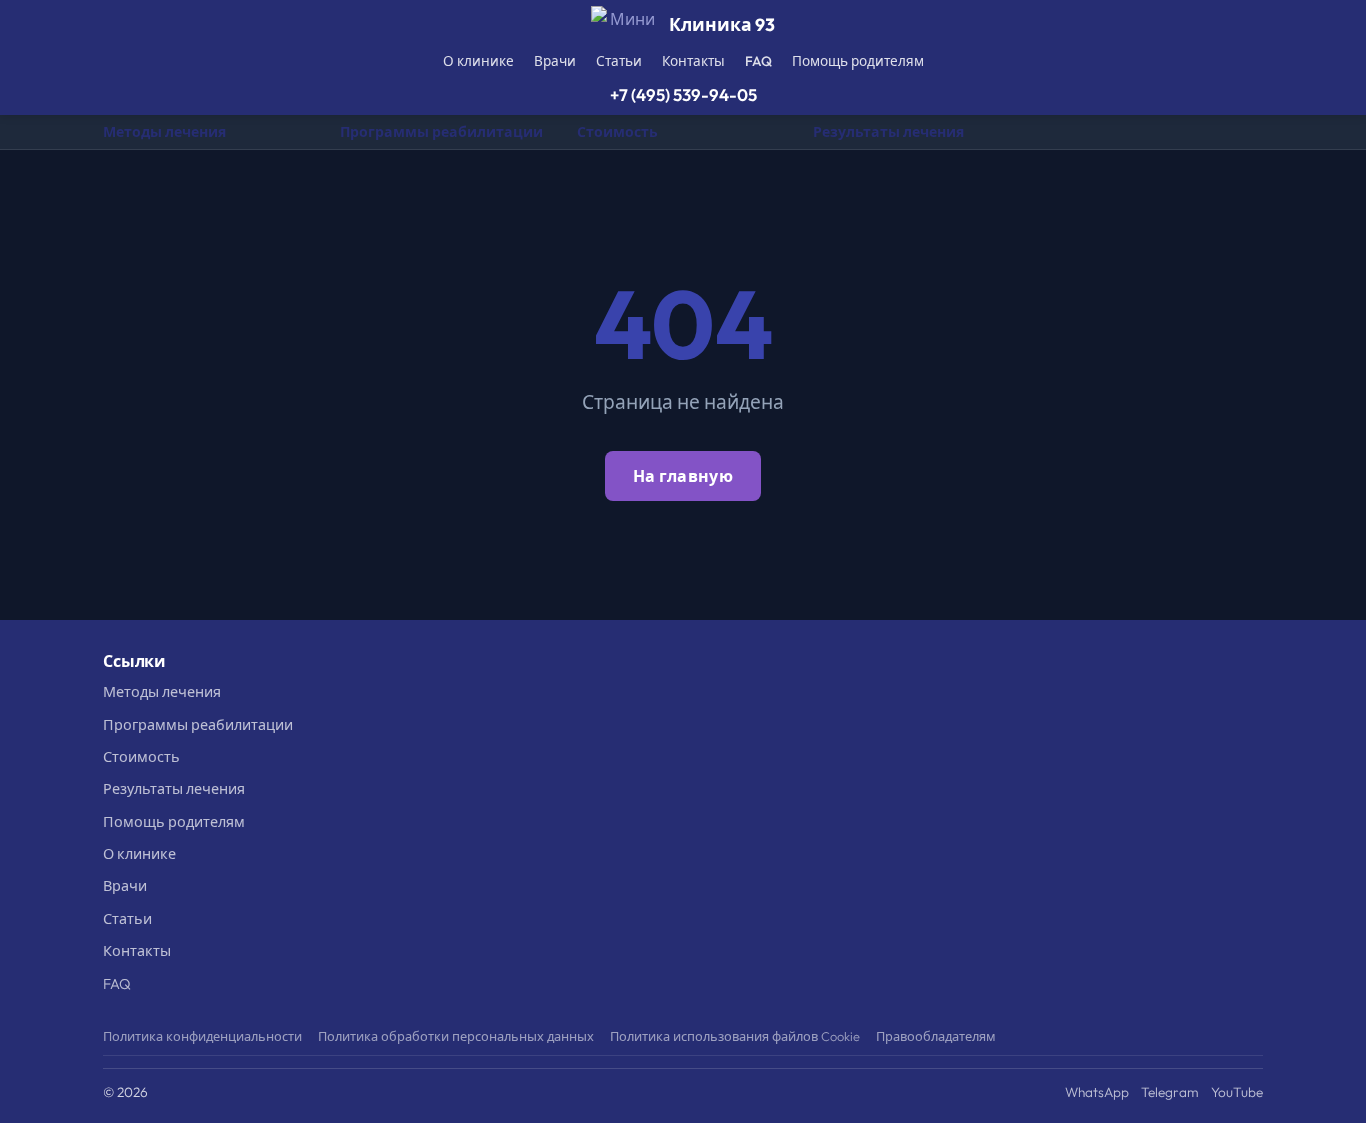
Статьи (619, 61)
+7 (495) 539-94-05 (683, 94)
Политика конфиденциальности (202, 1036)
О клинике (478, 61)
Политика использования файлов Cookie (735, 1036)
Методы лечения (164, 132)
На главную (683, 476)
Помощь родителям (858, 61)
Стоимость (617, 132)
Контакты (693, 61)
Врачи (555, 61)
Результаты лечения (888, 132)
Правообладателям (936, 1036)
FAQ (758, 61)
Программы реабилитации (441, 132)
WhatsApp (1097, 1092)
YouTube (1237, 1092)
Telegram (1170, 1092)
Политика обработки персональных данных (456, 1036)
